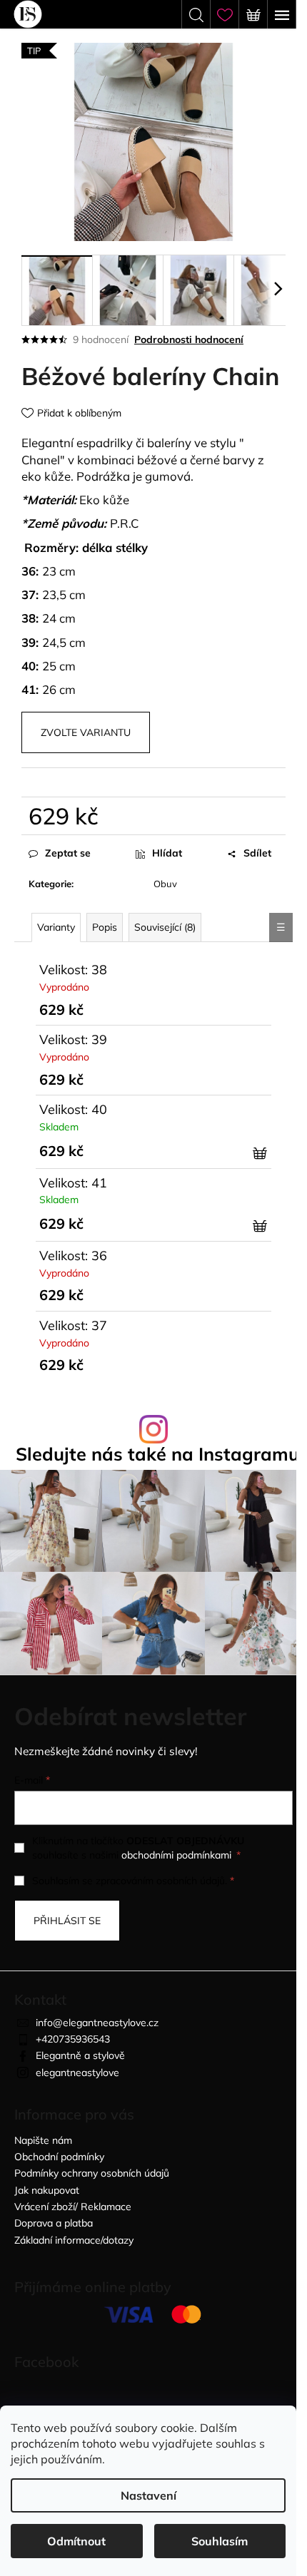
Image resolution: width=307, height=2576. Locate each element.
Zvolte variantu (86, 732)
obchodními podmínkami (176, 1855)
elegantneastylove (77, 2072)
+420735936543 (73, 2039)
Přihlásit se (67, 1921)
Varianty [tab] (56, 927)
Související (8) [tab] (165, 927)
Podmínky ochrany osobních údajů (92, 2173)
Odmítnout (76, 2541)
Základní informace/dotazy (74, 2240)
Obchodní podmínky (59, 2157)
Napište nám (43, 2140)
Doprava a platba (54, 2223)
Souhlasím (220, 2541)
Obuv (165, 884)
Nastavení (149, 2495)
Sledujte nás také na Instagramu (157, 1454)
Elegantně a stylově (80, 2055)
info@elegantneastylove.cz (97, 2023)
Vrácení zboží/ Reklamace (73, 2207)
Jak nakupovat (47, 2190)
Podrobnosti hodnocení (189, 339)
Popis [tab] (105, 927)
